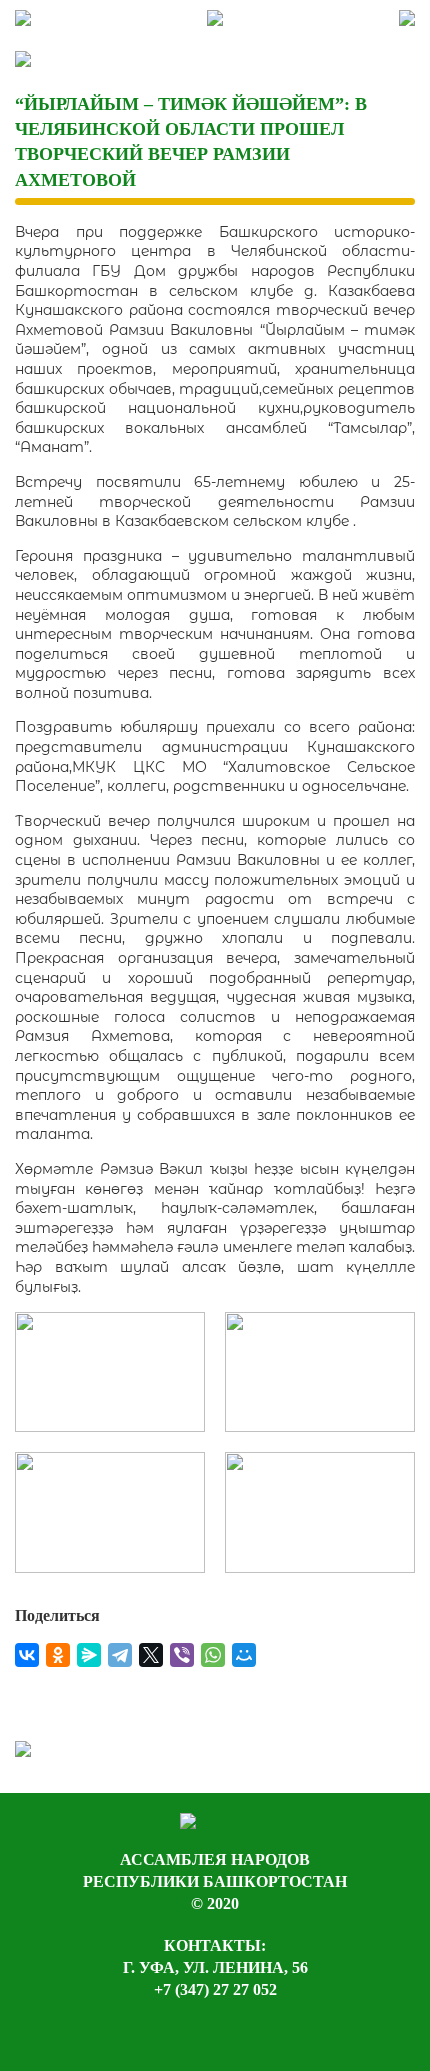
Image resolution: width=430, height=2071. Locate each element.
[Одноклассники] (58, 1655)
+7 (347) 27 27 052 (215, 1989)
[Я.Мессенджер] (89, 1655)
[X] (151, 1655)
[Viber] (182, 1655)
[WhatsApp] (213, 1655)
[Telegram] (120, 1655)
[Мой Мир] (244, 1655)
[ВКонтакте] (27, 1655)
